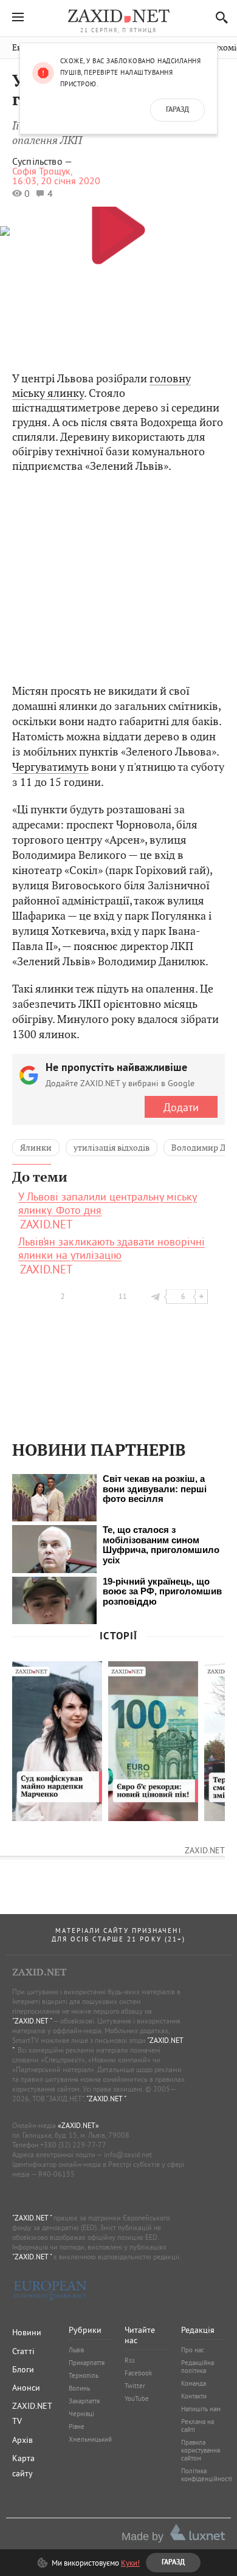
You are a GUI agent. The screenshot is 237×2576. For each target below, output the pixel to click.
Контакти (194, 2396)
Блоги (23, 2369)
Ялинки (36, 1148)
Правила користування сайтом (201, 2450)
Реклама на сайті (197, 2426)
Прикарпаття (87, 2363)
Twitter (135, 2386)
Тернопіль (84, 2375)
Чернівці (81, 2414)
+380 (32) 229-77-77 (73, 2145)
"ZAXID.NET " (32, 2021)
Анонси (26, 2388)
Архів (22, 2440)
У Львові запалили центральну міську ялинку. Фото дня (108, 1204)
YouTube (137, 2399)
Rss (130, 2360)
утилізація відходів (112, 1148)
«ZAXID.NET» (78, 2125)
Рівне (77, 2426)
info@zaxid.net (128, 2154)
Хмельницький (90, 2439)
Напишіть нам (201, 2409)
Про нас (193, 2350)
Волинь (79, 2388)
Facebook (138, 2373)
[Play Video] (118, 229)
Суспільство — (42, 161)
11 (123, 1296)
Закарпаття (84, 2401)
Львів (76, 2350)
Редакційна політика (197, 2367)
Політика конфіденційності (207, 2475)
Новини (27, 2332)
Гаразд (177, 110)
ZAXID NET (118, 16)
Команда (194, 2383)
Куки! (130, 2563)
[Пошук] (218, 17)
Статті (23, 2351)
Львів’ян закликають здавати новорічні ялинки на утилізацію (112, 1248)
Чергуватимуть (50, 767)
